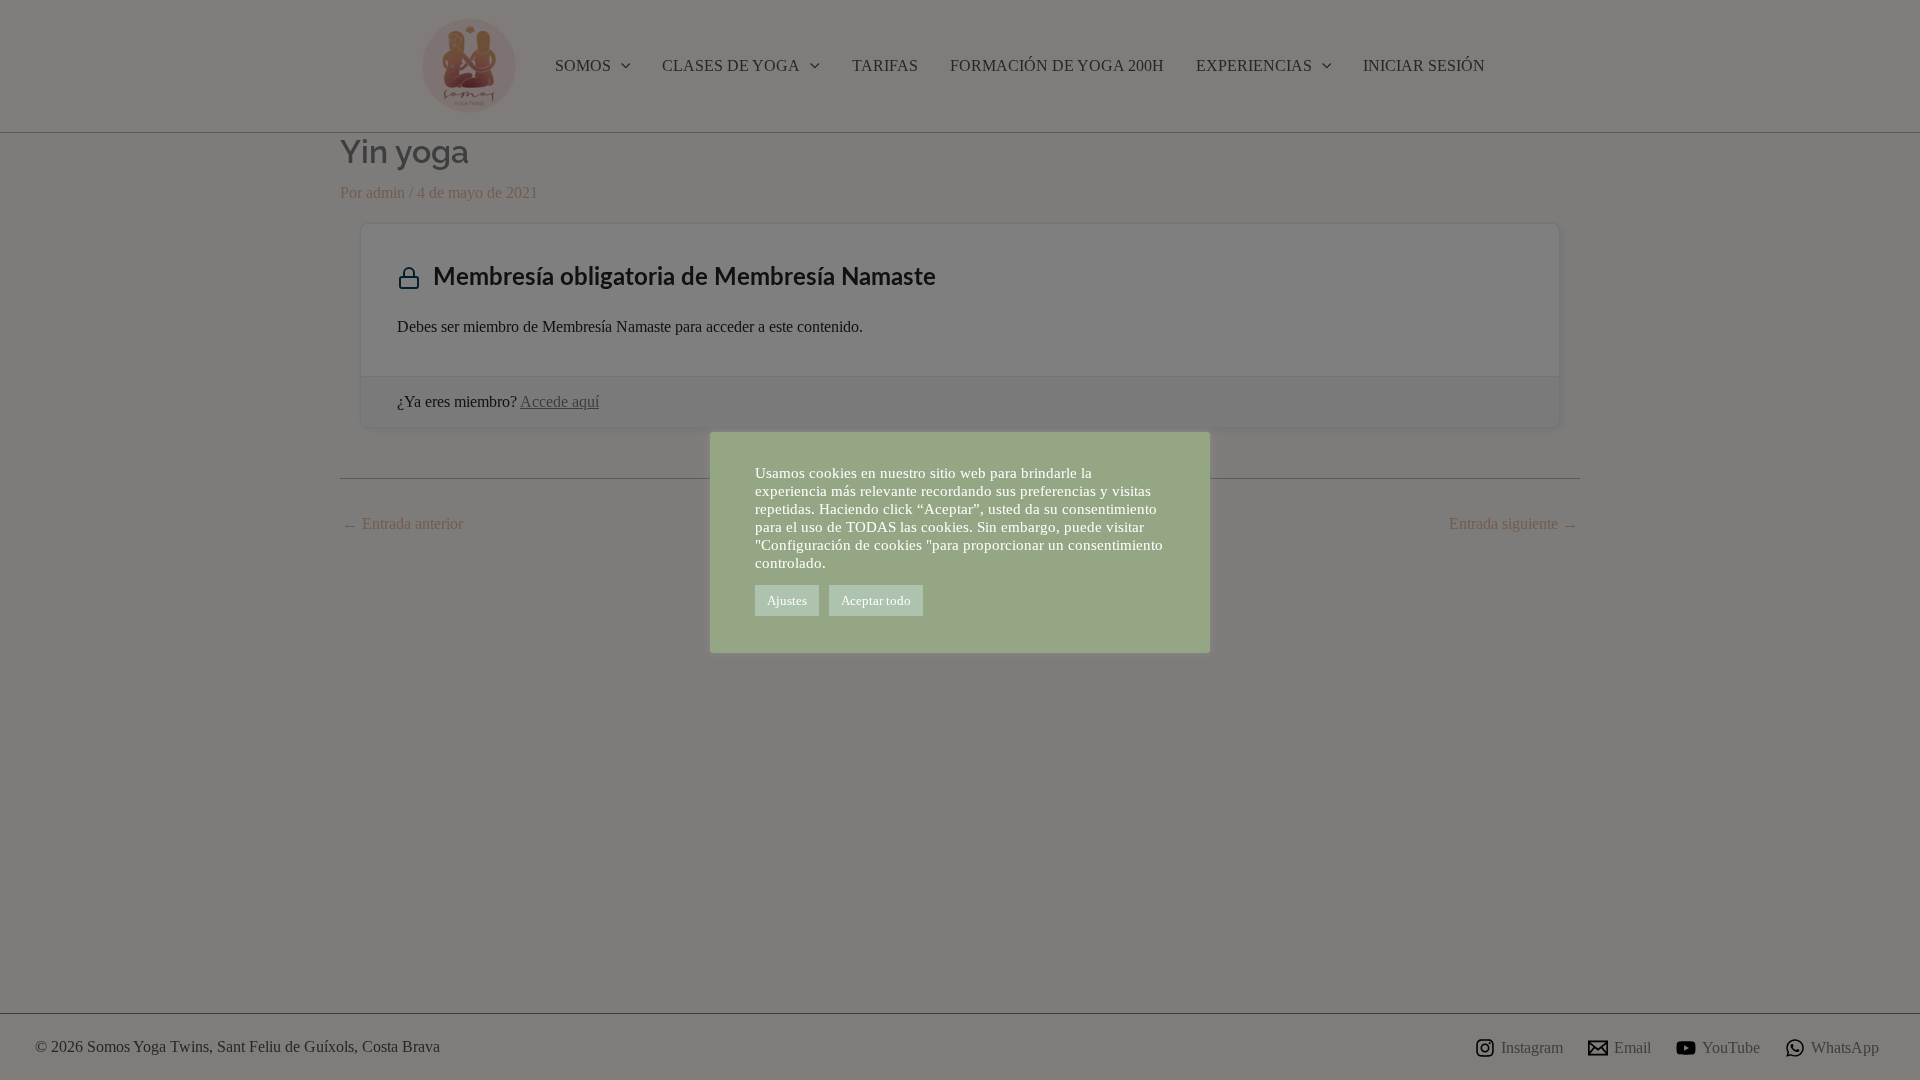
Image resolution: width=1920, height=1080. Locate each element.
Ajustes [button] (787, 600)
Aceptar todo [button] (876, 600)
